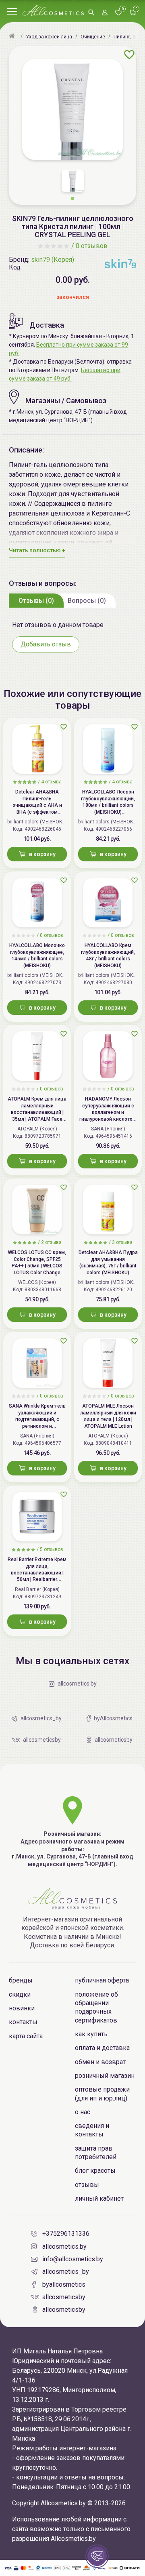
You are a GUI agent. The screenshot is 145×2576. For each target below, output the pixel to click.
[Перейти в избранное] (118, 13)
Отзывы (87, 2185)
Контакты (23, 2022)
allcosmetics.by (64, 2247)
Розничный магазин (105, 2076)
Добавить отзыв (46, 644)
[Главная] (13, 37)
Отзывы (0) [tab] (36, 601)
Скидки (20, 1994)
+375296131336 (66, 2234)
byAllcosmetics (64, 2285)
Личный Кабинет (99, 2198)
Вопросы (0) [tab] (87, 601)
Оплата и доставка (102, 2048)
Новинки (22, 2008)
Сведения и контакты (92, 2130)
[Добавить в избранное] (129, 55)
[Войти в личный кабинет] (105, 13)
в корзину (42, 854)
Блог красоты (95, 2171)
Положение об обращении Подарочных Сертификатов (96, 2007)
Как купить (91, 2034)
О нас (83, 2112)
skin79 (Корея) (53, 260)
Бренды (21, 1980)
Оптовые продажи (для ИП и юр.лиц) (102, 2094)
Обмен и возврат (100, 2062)
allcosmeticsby (64, 2297)
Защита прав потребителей (96, 2153)
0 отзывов (92, 246)
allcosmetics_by (66, 2272)
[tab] (36, 600)
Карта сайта (26, 2036)
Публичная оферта (102, 1980)
